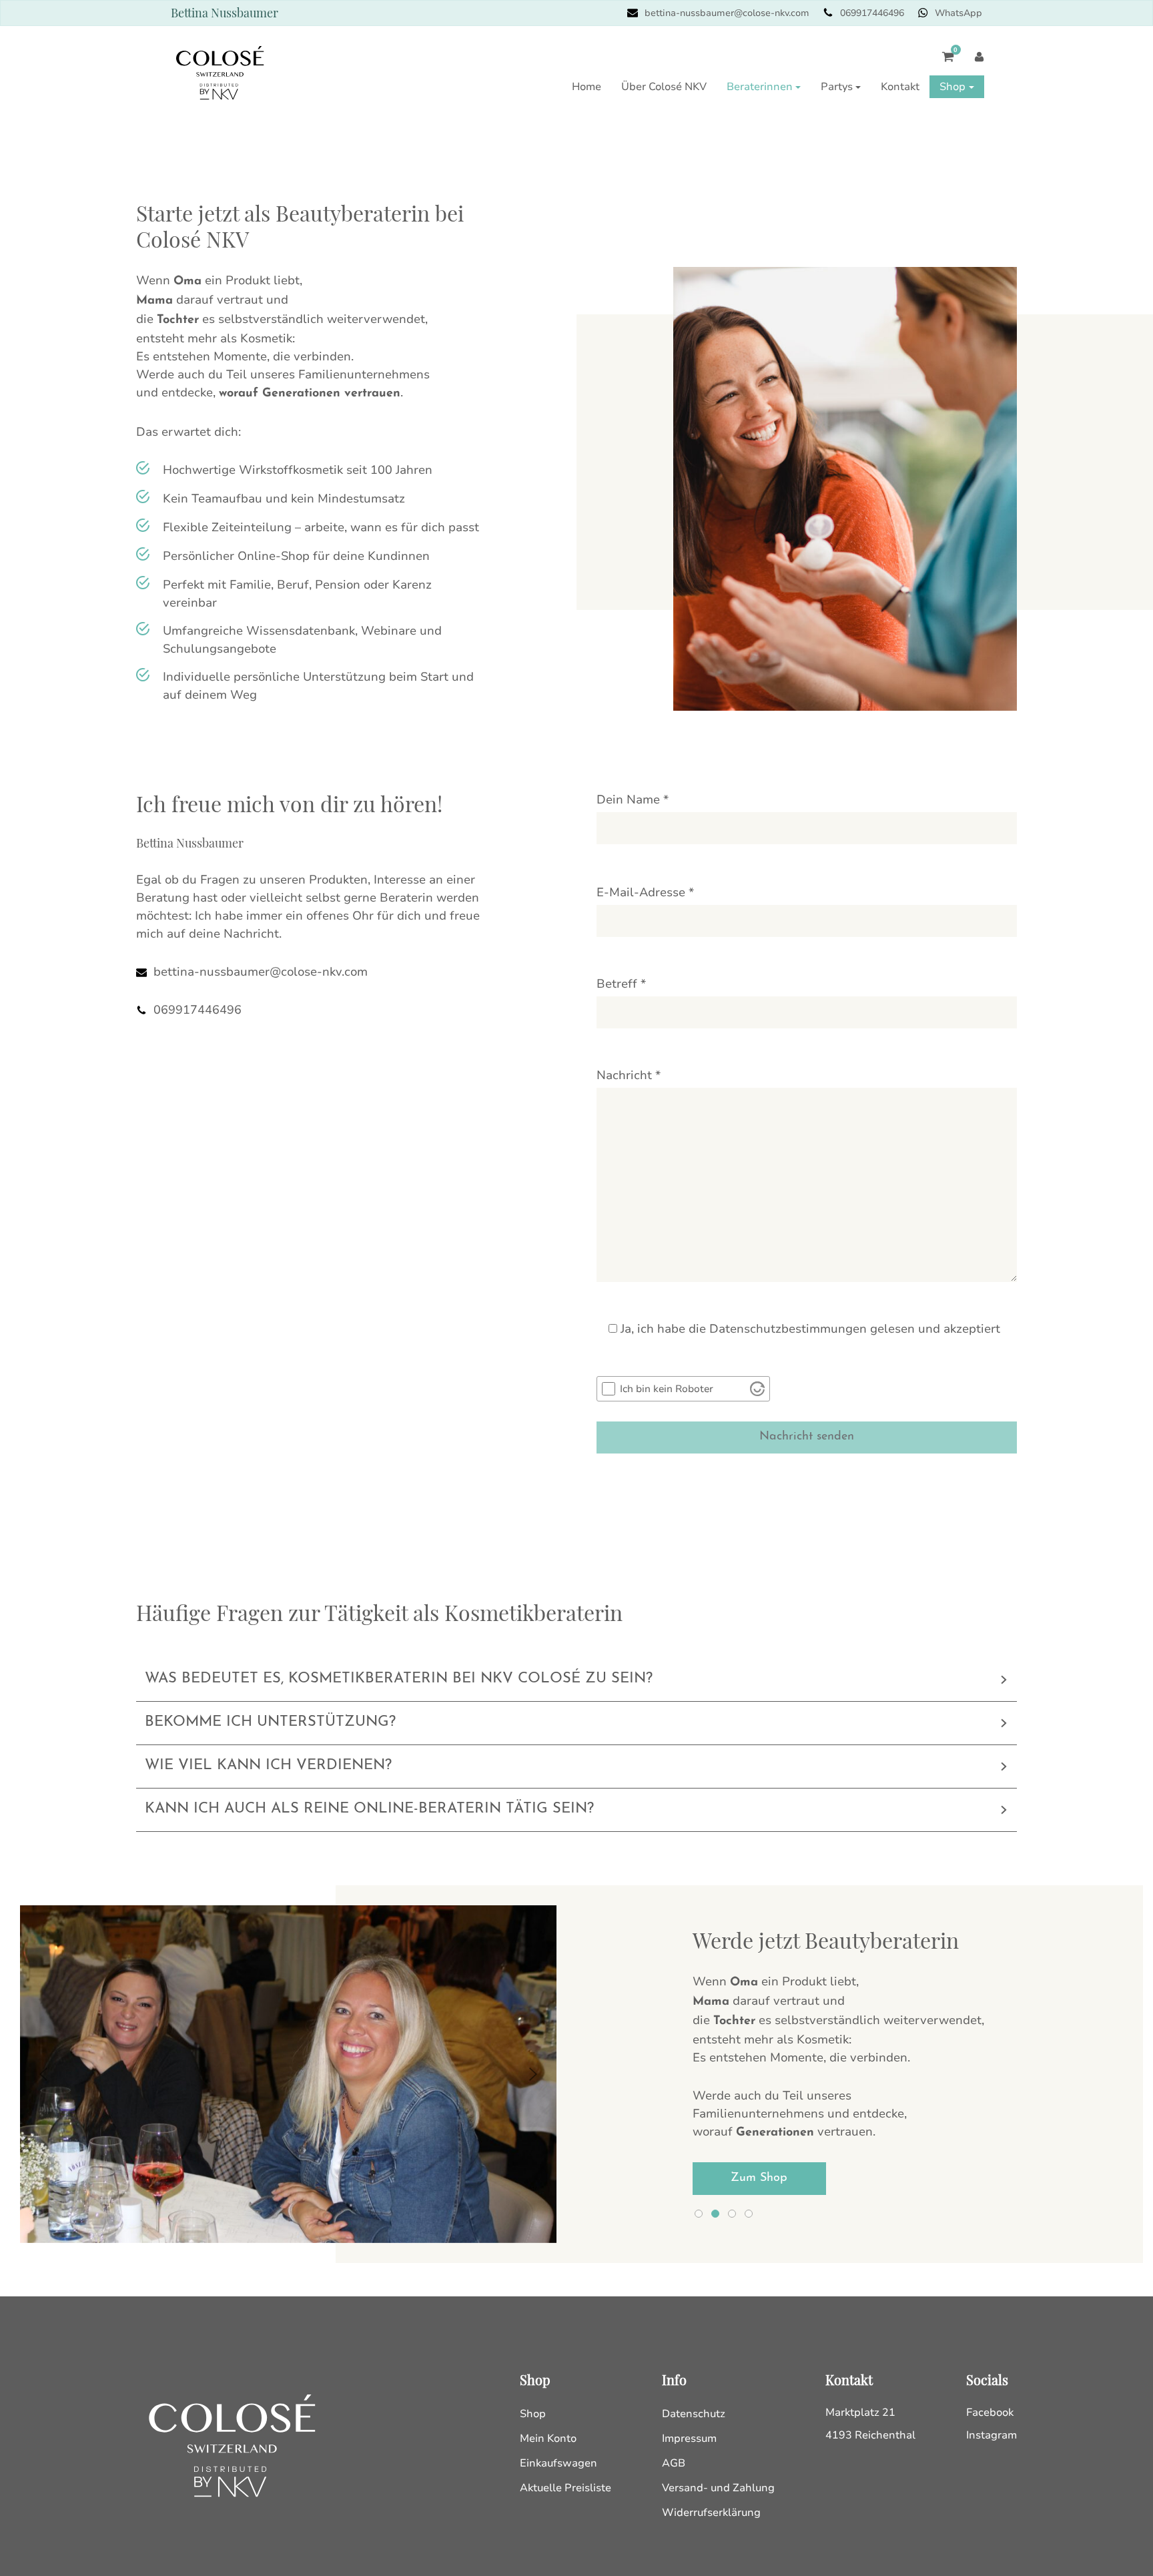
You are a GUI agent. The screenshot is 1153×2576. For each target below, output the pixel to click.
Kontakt (900, 87)
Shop (952, 87)
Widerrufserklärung (711, 2513)
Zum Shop (759, 2178)
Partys (837, 87)
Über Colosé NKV (664, 87)
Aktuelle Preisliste (565, 2488)
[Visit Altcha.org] (757, 1389)
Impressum (689, 2439)
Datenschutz (694, 2414)
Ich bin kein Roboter (667, 1389)
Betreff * (621, 984)
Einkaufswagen (558, 2463)
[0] (941, 63)
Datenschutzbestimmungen (788, 1329)
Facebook (990, 2412)
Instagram (992, 2435)
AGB (674, 2463)
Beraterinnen (760, 87)
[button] (43, 2074)
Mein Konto (548, 2439)
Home (587, 87)
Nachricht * (629, 1075)
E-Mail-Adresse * (645, 892)
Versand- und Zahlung (718, 2488)
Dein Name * (633, 799)
